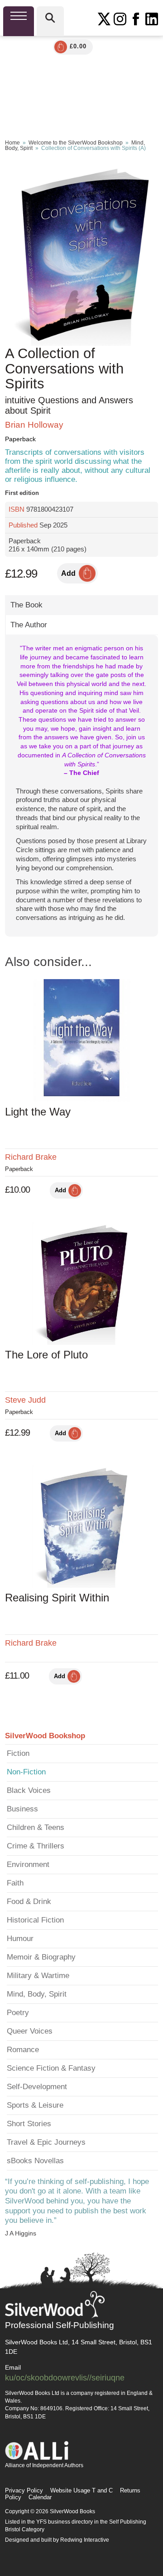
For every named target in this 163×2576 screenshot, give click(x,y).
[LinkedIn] (152, 19)
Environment (28, 1864)
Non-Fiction (26, 1772)
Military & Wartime (38, 1976)
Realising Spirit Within (57, 1598)
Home (12, 143)
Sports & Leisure (35, 2105)
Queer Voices (30, 2031)
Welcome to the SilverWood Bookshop (76, 143)
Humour (20, 1939)
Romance (23, 2050)
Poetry (18, 2013)
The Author (29, 625)
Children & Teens (36, 1827)
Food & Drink (29, 1902)
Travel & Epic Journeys (46, 2142)
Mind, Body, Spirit (37, 1994)
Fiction (18, 1753)
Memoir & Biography (41, 1957)
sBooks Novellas (35, 2161)
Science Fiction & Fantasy (51, 2068)
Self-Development (37, 2087)
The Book (26, 605)
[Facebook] (136, 19)
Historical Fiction (35, 1920)
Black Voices (29, 1790)
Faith (15, 1883)
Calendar (40, 2497)
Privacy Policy (24, 2490)
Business (22, 1809)
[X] (104, 19)
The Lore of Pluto (46, 1355)
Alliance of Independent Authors (44, 2465)
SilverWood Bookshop (45, 1736)
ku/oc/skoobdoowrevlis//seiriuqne (65, 2378)
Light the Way (38, 1112)
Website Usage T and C (81, 2490)
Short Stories (29, 2124)
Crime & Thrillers (36, 1846)
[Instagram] (120, 19)
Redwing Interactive (85, 2540)
